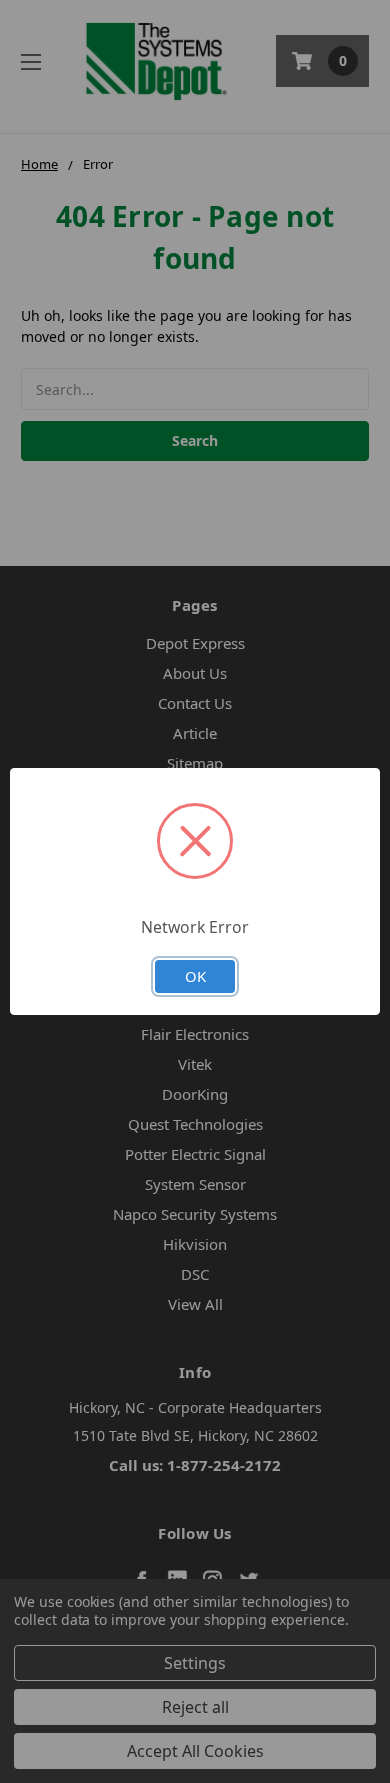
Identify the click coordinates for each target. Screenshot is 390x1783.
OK (195, 976)
